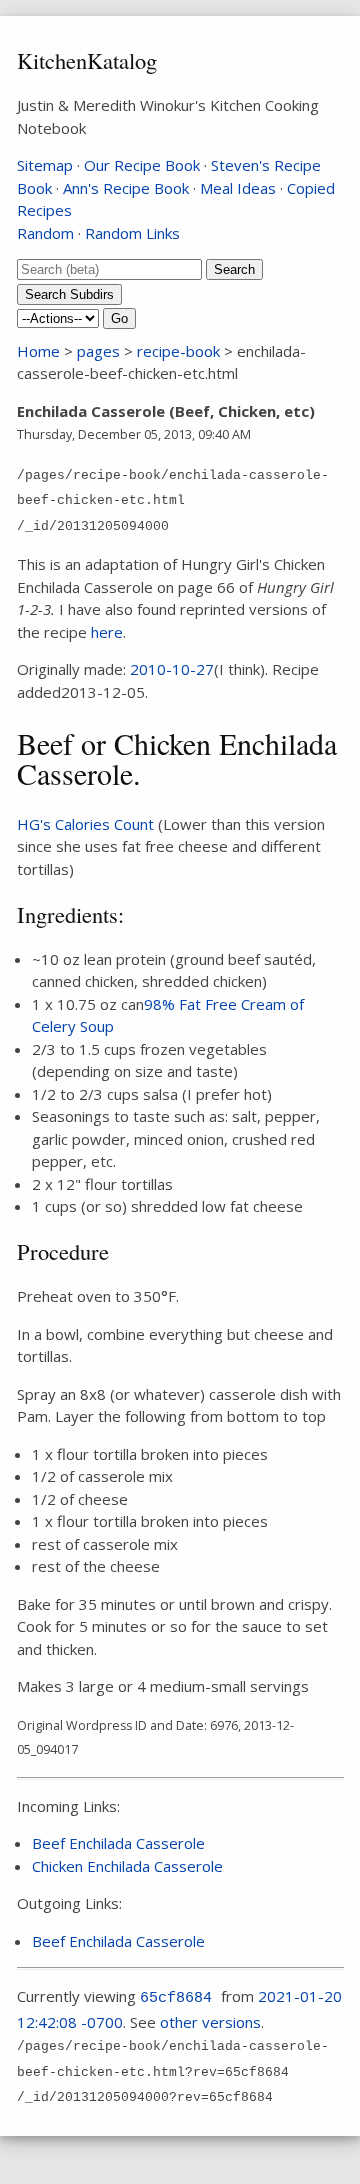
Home (38, 351)
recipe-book (178, 351)
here (107, 632)
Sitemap (45, 165)
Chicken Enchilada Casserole (127, 1866)
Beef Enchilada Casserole (118, 1843)
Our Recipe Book (142, 165)
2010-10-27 (172, 669)
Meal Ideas (238, 188)
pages (98, 351)
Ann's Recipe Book (126, 188)
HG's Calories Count (85, 824)
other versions (210, 2022)
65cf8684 (176, 1998)
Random (45, 233)
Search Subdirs (69, 294)
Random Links (132, 233)
